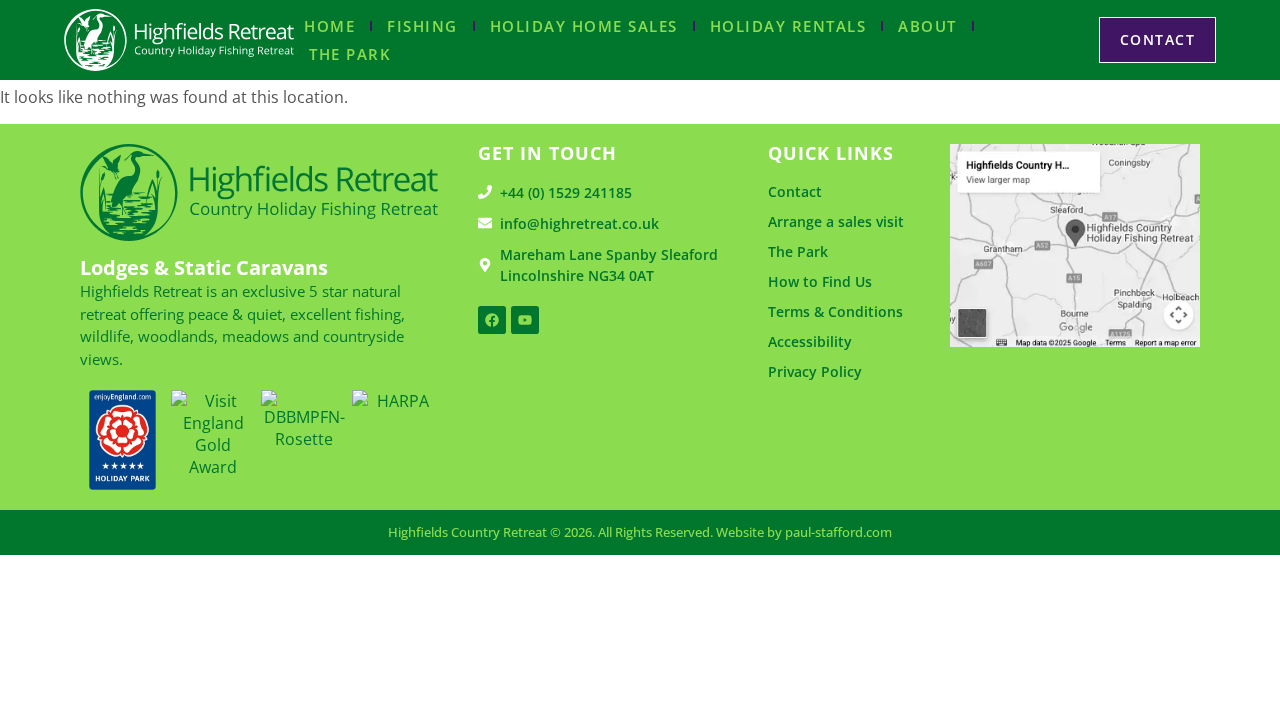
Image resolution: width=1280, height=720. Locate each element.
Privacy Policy (815, 371)
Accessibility (810, 341)
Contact (795, 191)
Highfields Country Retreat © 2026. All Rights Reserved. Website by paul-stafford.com (640, 532)
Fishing (422, 26)
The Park (350, 54)
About (927, 26)
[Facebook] (492, 320)
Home (329, 26)
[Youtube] (525, 320)
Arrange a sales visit (836, 221)
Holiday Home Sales (584, 26)
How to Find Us (820, 281)
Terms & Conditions (835, 311)
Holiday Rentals (788, 26)
